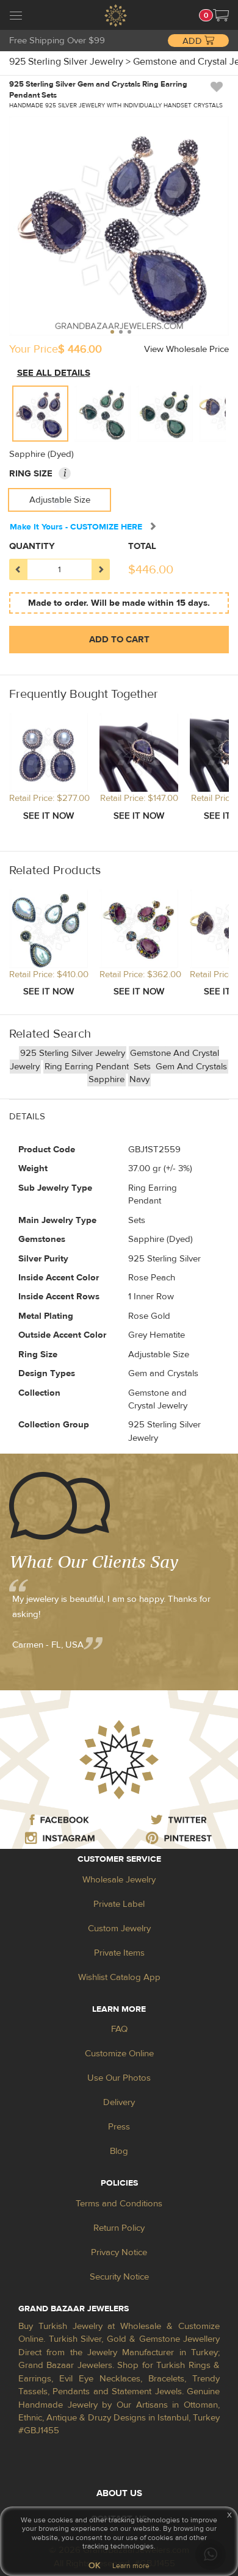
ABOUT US (119, 2493)
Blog (119, 2151)
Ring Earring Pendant (88, 1067)
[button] (221, 15)
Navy (139, 1079)
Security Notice (119, 2277)
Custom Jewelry (119, 1928)
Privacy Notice (119, 2252)
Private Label (119, 1904)
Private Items (119, 1953)
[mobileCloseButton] (16, 17)
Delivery (119, 2102)
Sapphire (106, 1079)
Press (119, 2127)
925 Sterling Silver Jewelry (73, 1053)
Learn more (131, 2566)
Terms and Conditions (119, 2204)
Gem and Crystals (191, 1067)
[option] (40, 414)
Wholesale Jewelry (119, 1880)
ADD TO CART (119, 640)
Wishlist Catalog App (119, 1977)
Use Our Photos (119, 2078)
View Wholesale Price (186, 349)
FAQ (119, 2029)
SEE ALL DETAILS (54, 373)
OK (94, 2566)
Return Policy (119, 2228)
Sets (143, 1067)
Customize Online (119, 2054)
